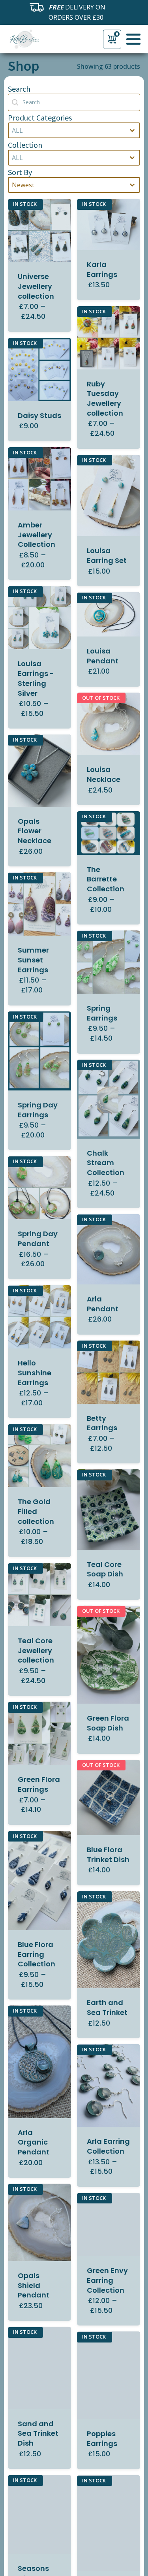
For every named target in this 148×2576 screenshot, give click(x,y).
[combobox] (67, 130)
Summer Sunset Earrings (33, 960)
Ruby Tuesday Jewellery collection (105, 398)
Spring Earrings (102, 1013)
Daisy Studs (39, 415)
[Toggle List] (132, 130)
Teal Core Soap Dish (105, 1569)
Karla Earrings (102, 269)
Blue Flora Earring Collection (37, 1954)
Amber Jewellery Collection (37, 535)
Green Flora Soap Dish (108, 1723)
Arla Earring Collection (108, 2146)
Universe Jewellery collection (36, 286)
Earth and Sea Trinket (107, 2007)
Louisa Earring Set (107, 555)
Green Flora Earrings (39, 1784)
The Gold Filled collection (36, 1511)
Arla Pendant (103, 1304)
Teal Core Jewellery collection (36, 1650)
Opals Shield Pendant (34, 2285)
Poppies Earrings (102, 2439)
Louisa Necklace (104, 774)
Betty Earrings (102, 1423)
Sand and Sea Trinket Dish (38, 2434)
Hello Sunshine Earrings (35, 1373)
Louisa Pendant (103, 656)
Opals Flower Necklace (35, 831)
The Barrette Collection (106, 879)
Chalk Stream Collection (106, 1163)
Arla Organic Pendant (34, 2142)
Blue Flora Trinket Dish (108, 1855)
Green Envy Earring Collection (107, 2280)
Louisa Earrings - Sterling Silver (36, 678)
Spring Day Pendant (38, 1239)
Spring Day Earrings (38, 1110)
